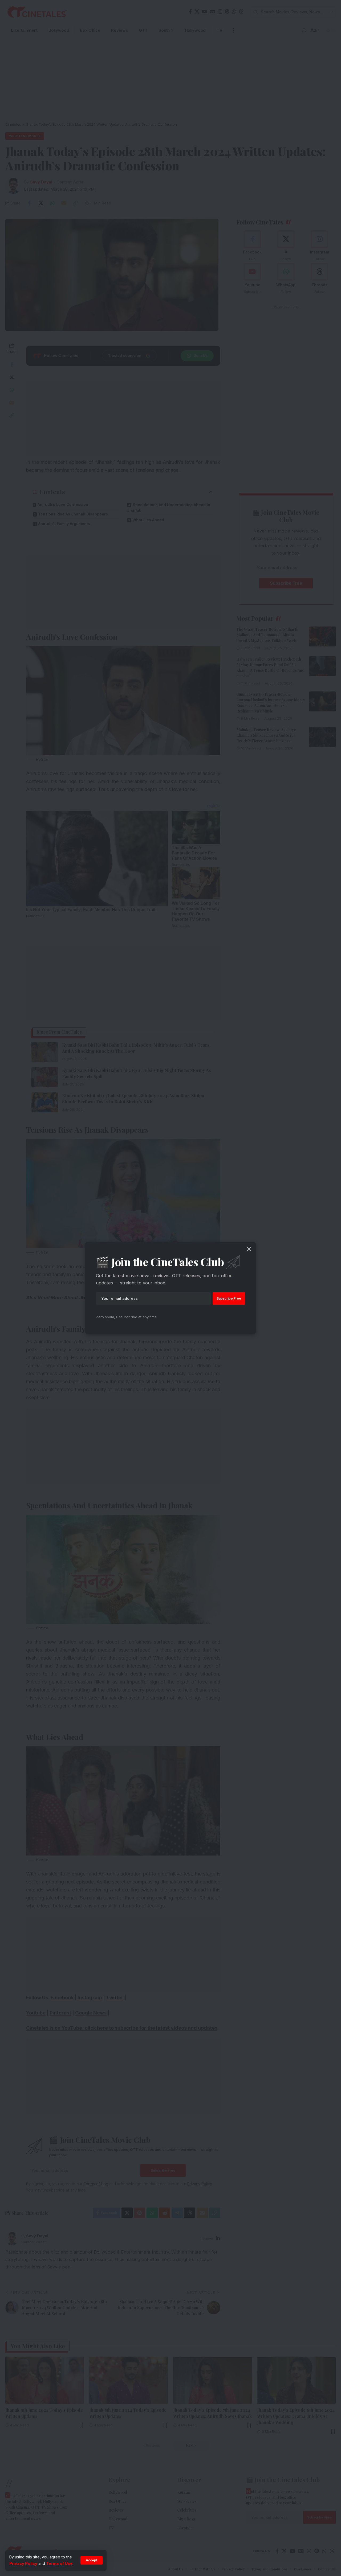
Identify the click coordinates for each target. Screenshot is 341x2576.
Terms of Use (59, 2563)
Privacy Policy (23, 2563)
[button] (92, 2560)
